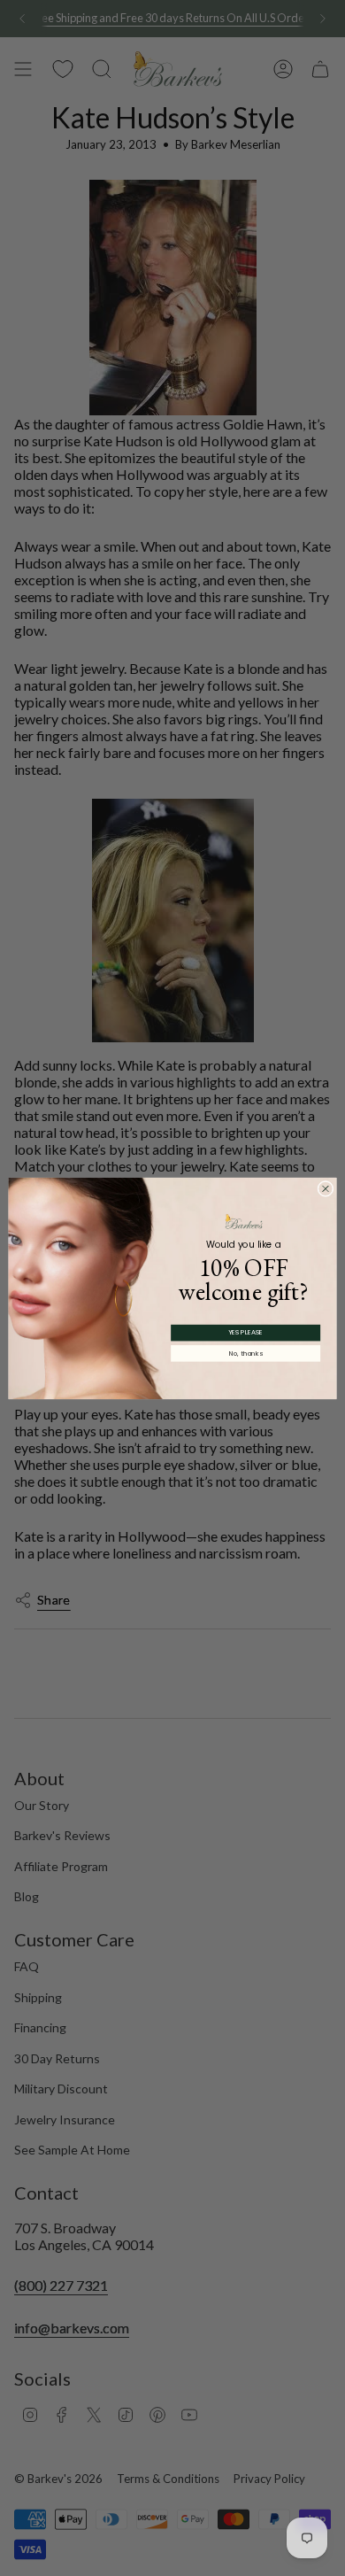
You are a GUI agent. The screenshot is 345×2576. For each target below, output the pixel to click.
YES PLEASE (246, 1332)
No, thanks (246, 1353)
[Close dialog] (326, 1188)
